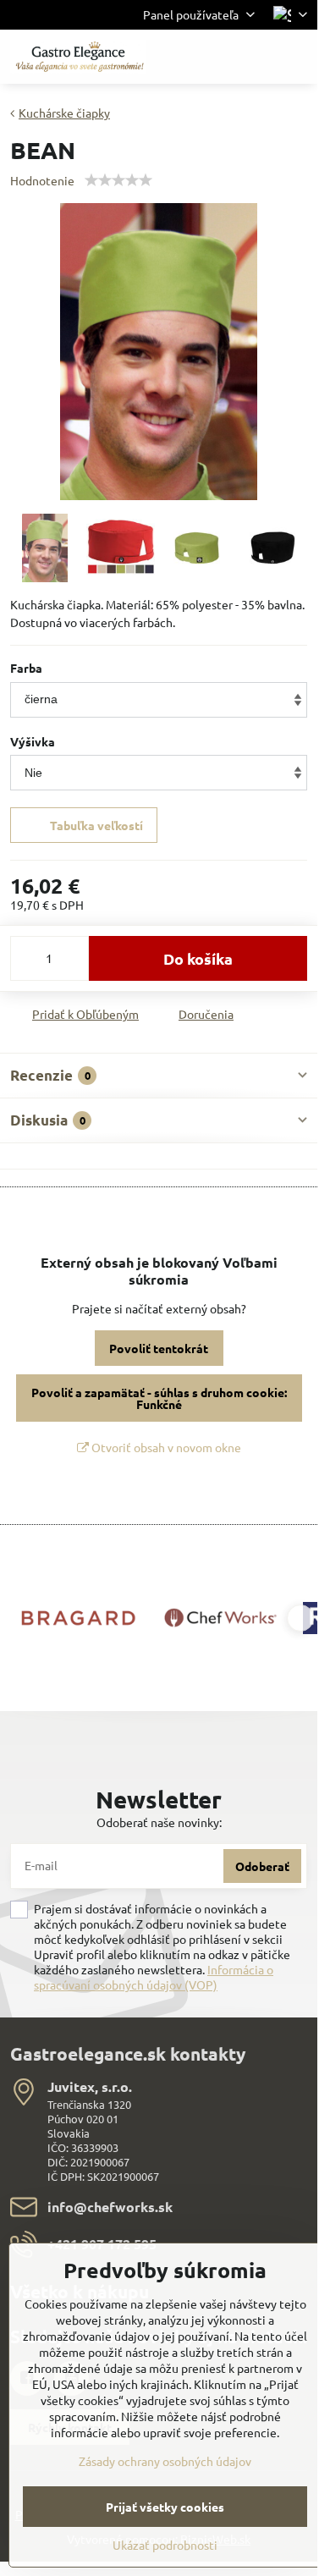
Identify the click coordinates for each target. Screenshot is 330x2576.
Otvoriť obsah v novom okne (165, 1447)
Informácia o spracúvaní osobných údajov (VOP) (154, 1977)
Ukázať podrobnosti (165, 2545)
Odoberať (262, 1866)
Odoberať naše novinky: (159, 1822)
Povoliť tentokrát (159, 1348)
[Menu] (297, 57)
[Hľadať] (216, 57)
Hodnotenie (42, 180)
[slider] (118, 180)
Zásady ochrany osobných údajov (165, 2461)
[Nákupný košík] (256, 57)
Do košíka (198, 958)
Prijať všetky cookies (165, 2507)
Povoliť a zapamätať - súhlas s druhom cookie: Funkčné (159, 1398)
